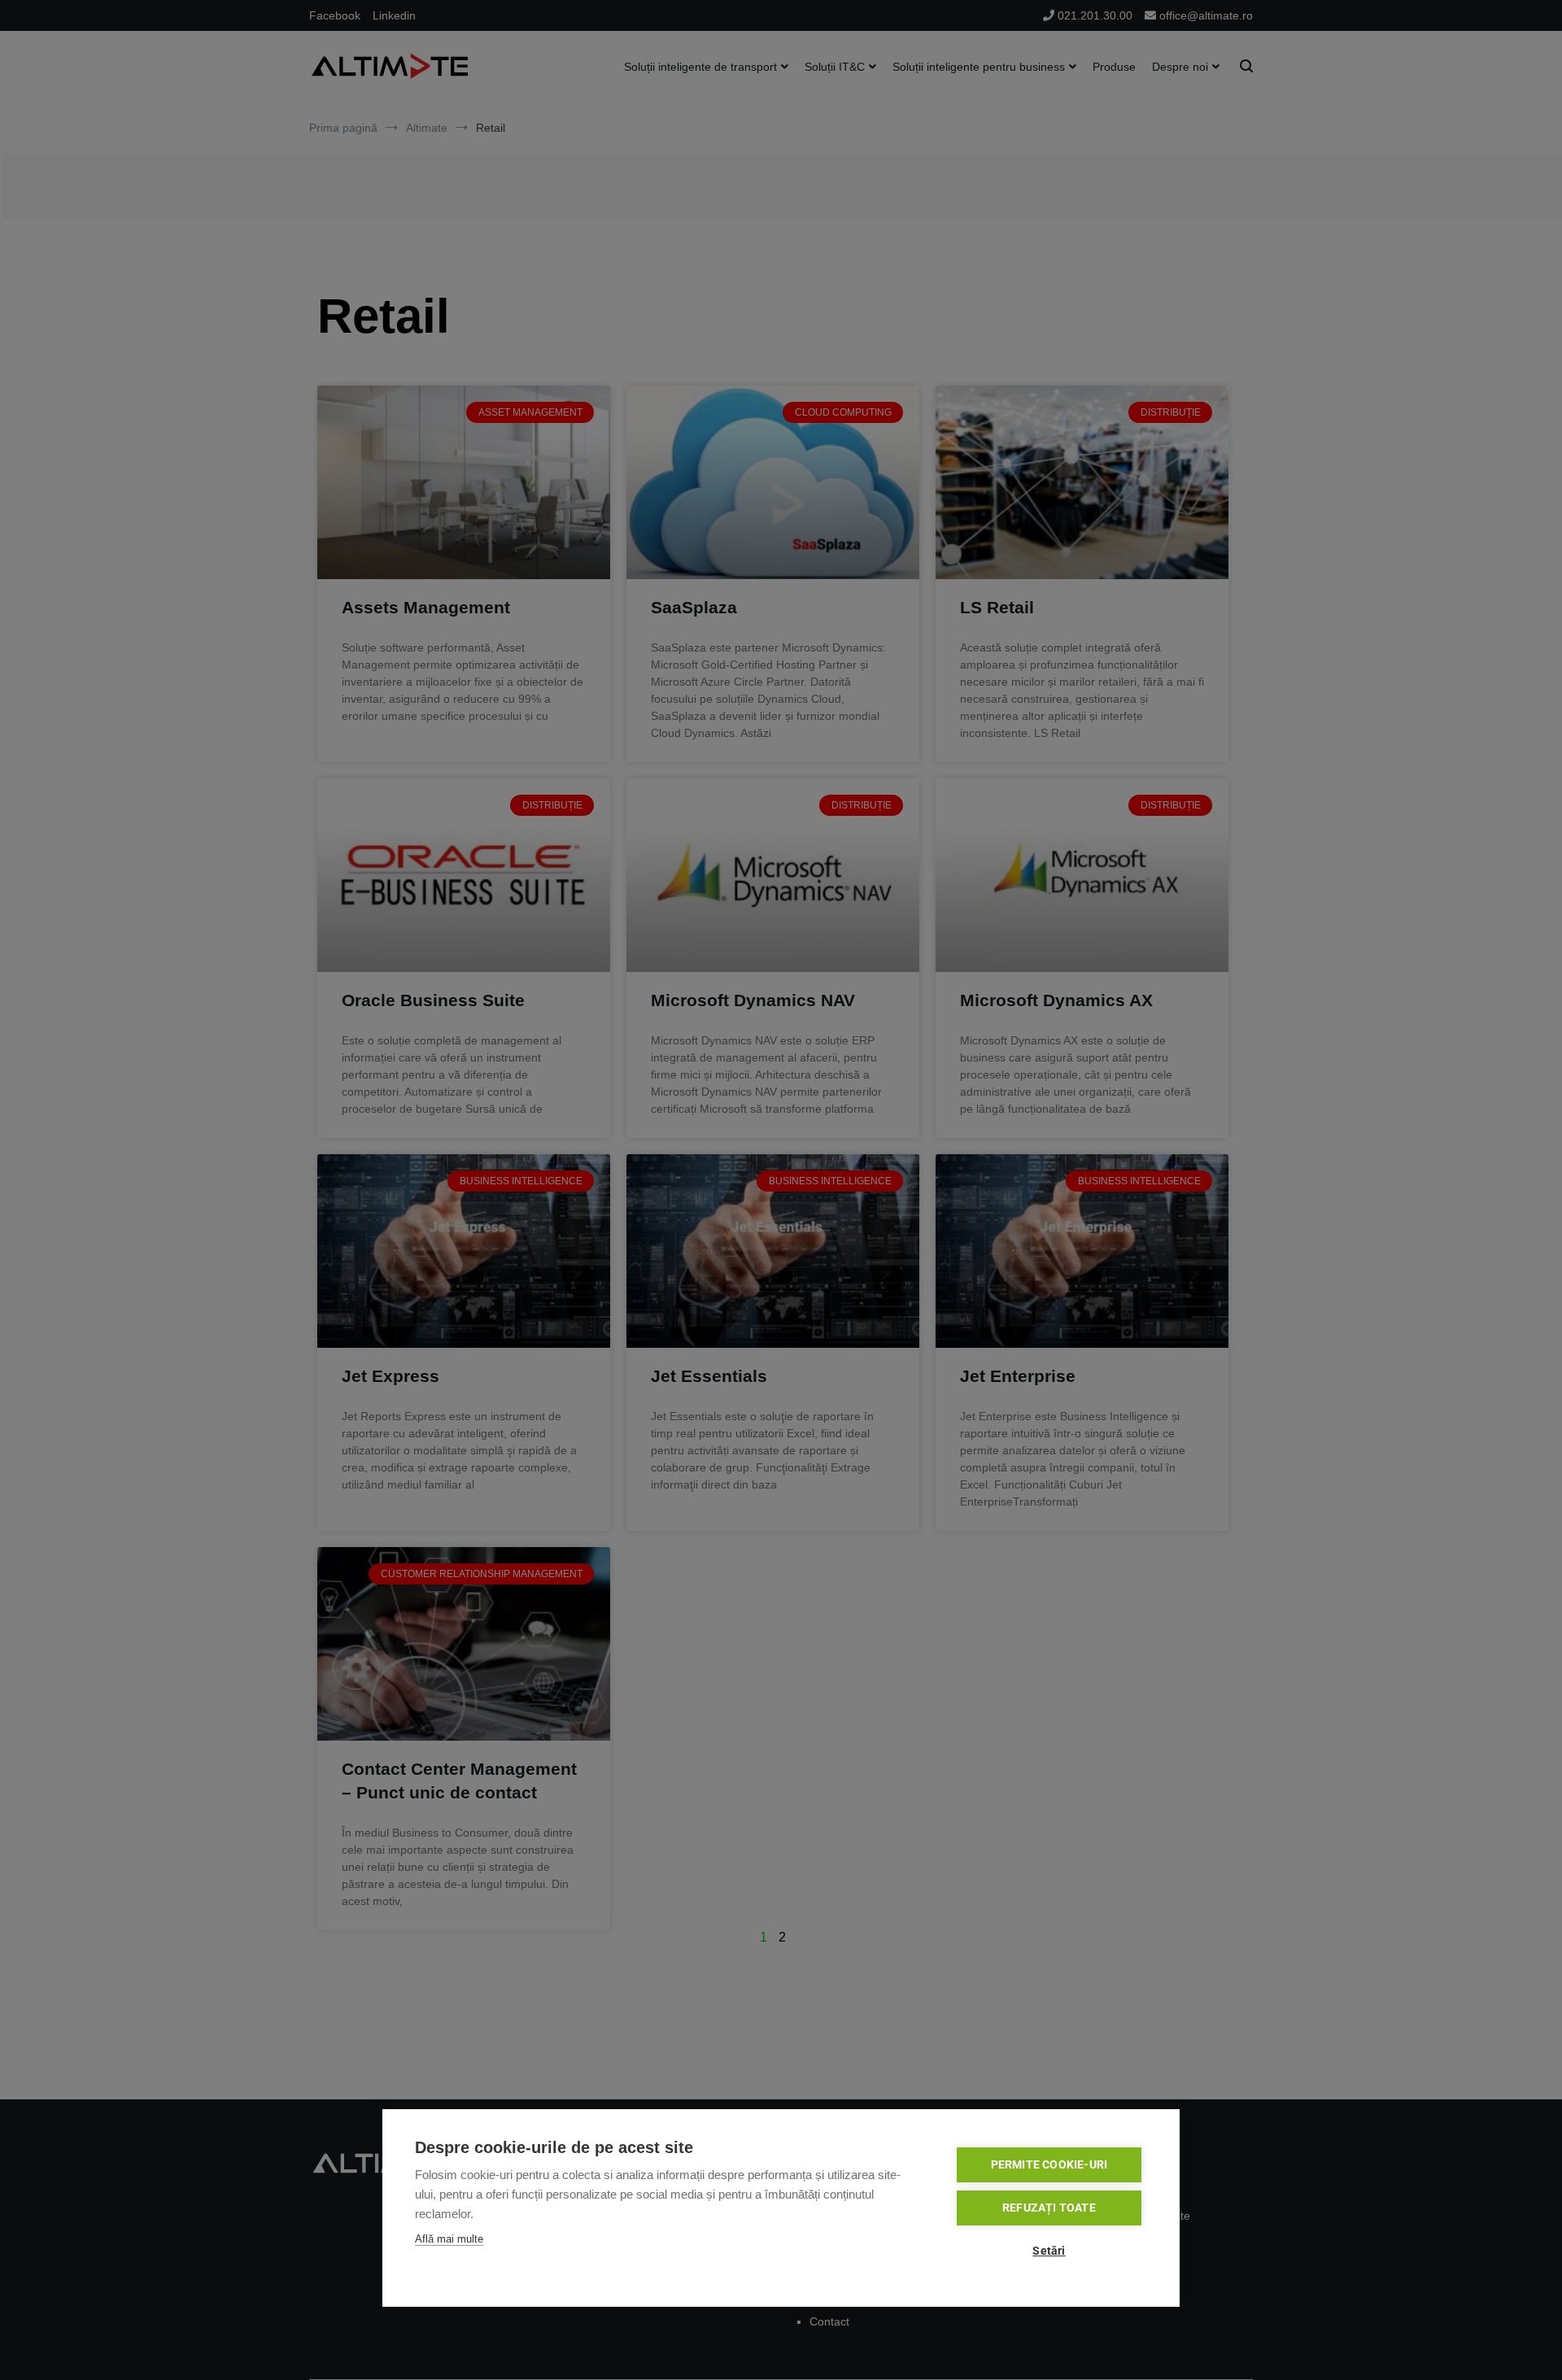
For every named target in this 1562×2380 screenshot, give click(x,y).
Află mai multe (449, 2239)
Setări (1049, 2251)
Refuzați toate (1049, 2208)
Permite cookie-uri (1049, 2164)
